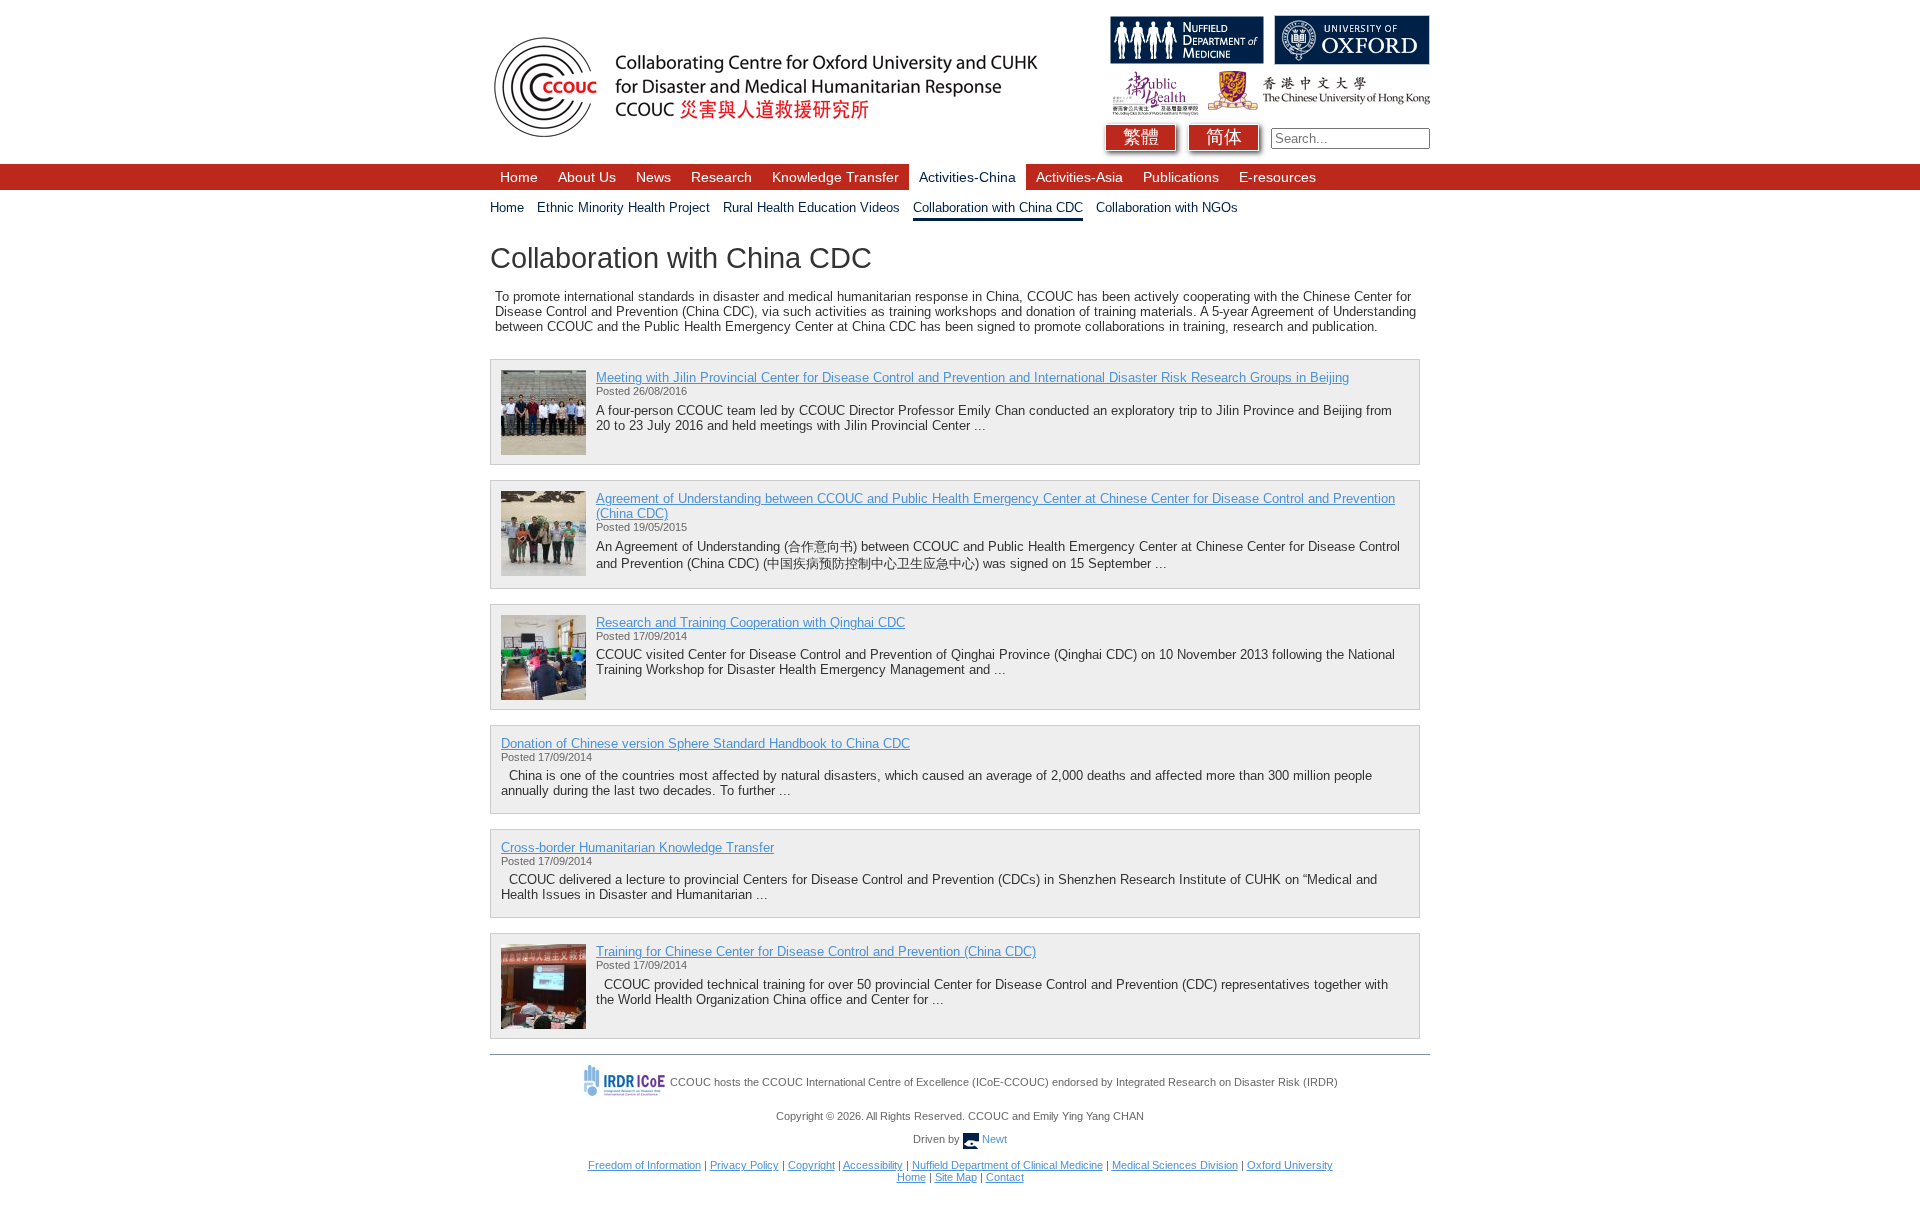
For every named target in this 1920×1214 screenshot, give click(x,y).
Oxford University (1290, 1165)
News (653, 177)
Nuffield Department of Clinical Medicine (1007, 1165)
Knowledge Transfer (835, 177)
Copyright (811, 1165)
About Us (587, 177)
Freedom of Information (644, 1165)
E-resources (1277, 177)
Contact (1005, 1177)
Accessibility (873, 1165)
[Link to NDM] (1184, 22)
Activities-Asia (1079, 177)
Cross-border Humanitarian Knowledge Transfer (637, 847)
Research (721, 177)
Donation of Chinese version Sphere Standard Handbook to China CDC (705, 743)
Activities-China (967, 177)
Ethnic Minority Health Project (623, 207)
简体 (1224, 137)
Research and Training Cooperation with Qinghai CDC (750, 622)
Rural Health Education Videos (811, 207)
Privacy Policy (744, 1165)
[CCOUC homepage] (765, 22)
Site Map (956, 1177)
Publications (1181, 177)
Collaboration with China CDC (998, 207)
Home (519, 177)
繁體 (1141, 137)
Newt (993, 1139)
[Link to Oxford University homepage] (1349, 22)
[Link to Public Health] (1153, 78)
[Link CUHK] (1316, 78)
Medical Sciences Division (1175, 1165)
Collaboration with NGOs (1167, 207)
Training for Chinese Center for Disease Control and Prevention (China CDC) (816, 951)
